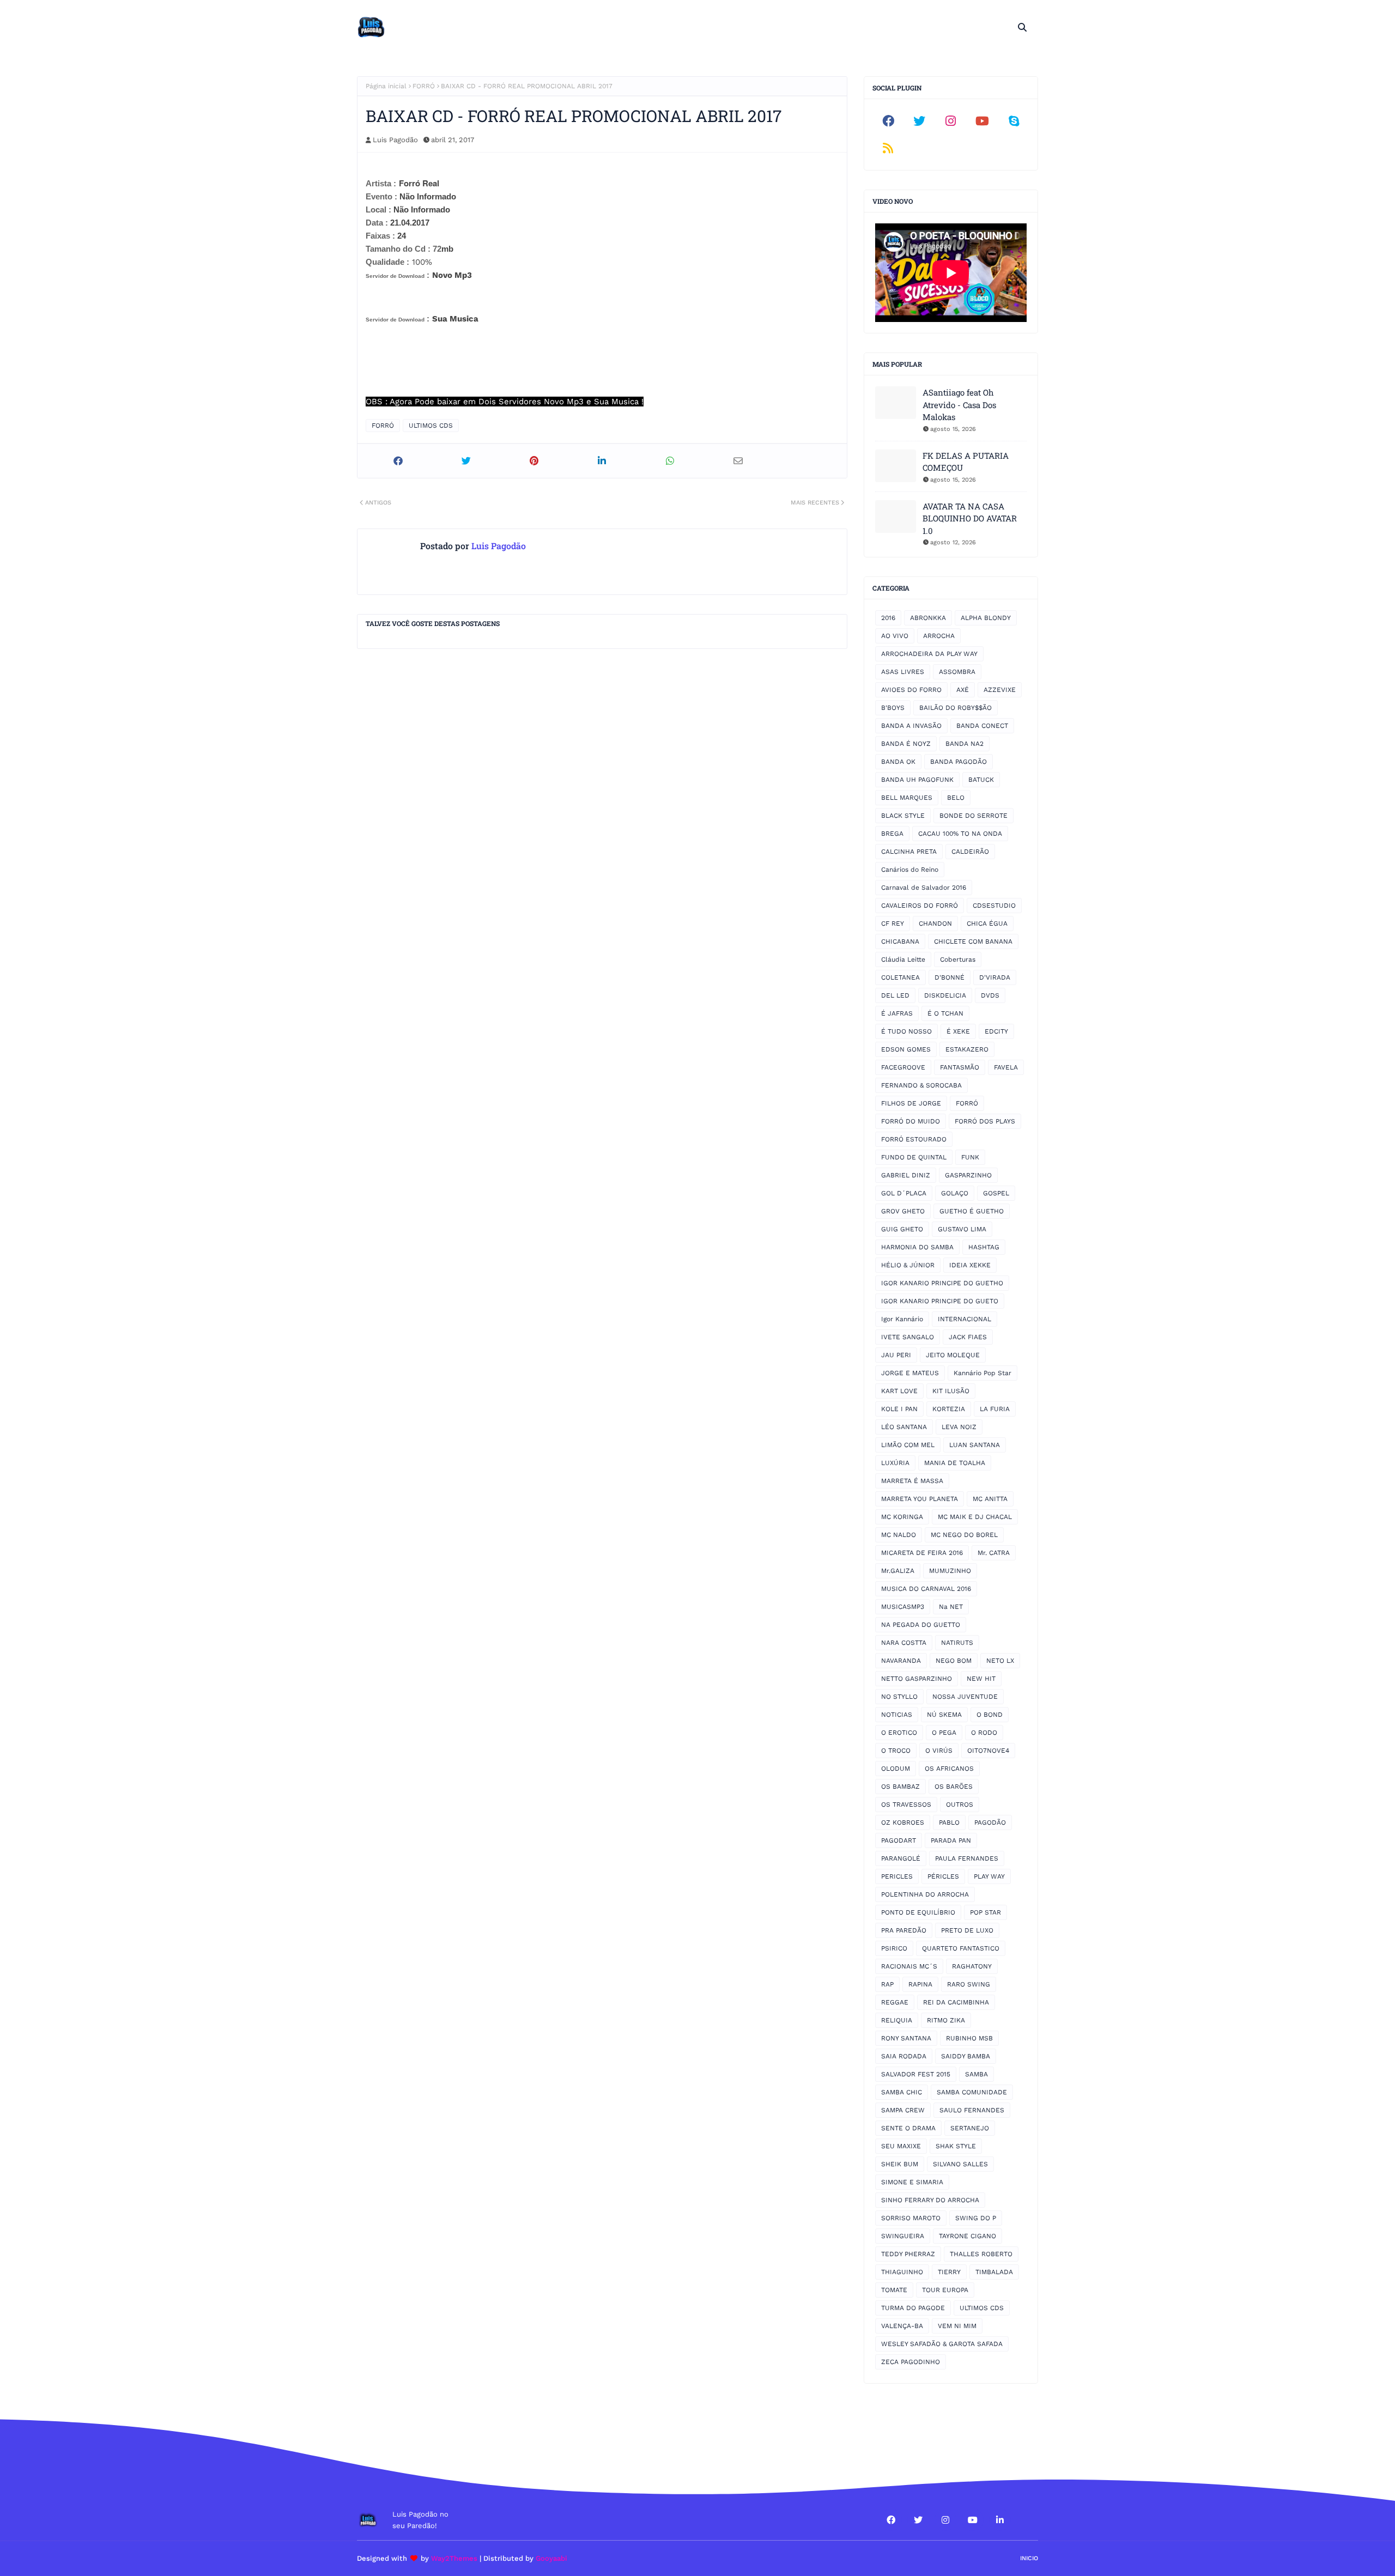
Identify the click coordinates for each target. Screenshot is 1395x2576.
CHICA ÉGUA (987, 924)
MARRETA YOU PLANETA (920, 1499)
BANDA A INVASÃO (911, 726)
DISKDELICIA (945, 995)
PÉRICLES (943, 1876)
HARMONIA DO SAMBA (917, 1247)
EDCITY (996, 1031)
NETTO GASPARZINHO (917, 1679)
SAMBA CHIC (902, 2092)
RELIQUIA (897, 2020)
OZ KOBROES (903, 1822)
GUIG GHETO (902, 1229)
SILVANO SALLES (960, 2164)
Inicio (1029, 2558)
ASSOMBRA (957, 672)
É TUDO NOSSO (906, 1031)
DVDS (990, 995)
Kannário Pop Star (982, 1373)
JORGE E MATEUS (910, 1373)
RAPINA (920, 1984)
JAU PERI (896, 1355)
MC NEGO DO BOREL (964, 1535)
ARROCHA (939, 636)
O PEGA (944, 1733)
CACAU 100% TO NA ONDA (960, 834)
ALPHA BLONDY (986, 618)
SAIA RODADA (904, 2056)
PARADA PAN (951, 1840)
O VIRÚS (939, 1751)
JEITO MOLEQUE (953, 1355)
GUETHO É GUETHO (972, 1211)
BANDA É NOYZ (906, 744)
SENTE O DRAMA (908, 2128)
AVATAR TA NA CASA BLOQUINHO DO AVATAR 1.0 (970, 518)
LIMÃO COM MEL (908, 1445)
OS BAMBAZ (900, 1787)
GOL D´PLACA (904, 1193)
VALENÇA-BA (902, 2326)
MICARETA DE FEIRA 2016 (922, 1553)
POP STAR (985, 1912)
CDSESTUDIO (994, 906)
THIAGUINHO (902, 2272)
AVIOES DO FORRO (911, 690)
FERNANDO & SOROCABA (921, 1085)
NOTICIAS (897, 1715)
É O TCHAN (945, 1013)
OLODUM (896, 1769)
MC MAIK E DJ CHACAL (975, 1517)
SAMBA (976, 2074)
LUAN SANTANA (975, 1445)
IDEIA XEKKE (970, 1265)
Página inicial (386, 86)
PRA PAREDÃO (904, 1930)
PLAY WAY (989, 1876)
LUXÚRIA (895, 1463)
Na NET (951, 1607)
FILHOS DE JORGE (911, 1103)
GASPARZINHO (968, 1175)
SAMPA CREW (903, 2110)
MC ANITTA (990, 1499)
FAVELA (1006, 1067)
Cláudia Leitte (903, 959)
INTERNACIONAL (965, 1319)
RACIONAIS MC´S (909, 1966)
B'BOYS (893, 708)
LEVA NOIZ (959, 1427)
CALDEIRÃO (970, 852)
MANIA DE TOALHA (955, 1463)
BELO (956, 798)
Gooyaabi (551, 2558)
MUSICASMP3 (903, 1607)
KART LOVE (899, 1391)
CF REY (893, 924)
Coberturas (958, 959)
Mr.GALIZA (898, 1571)
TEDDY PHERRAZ (908, 2254)
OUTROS (960, 1805)
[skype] (1014, 121)
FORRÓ (424, 86)
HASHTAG (984, 1247)
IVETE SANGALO (908, 1337)
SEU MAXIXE (901, 2146)
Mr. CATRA (994, 1553)
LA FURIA (995, 1409)
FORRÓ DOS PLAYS (985, 1121)
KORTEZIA (949, 1409)
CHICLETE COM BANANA (973, 941)
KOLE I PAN (899, 1409)
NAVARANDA (901, 1661)
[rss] (888, 148)
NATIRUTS (957, 1643)
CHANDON (935, 924)
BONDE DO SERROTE (974, 816)
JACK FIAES (968, 1337)
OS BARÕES (954, 1787)
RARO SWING (969, 1984)
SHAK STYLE (956, 2146)
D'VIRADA (995, 977)
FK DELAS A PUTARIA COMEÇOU (966, 462)
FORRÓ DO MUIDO (911, 1121)
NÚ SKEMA (944, 1715)
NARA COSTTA (904, 1643)
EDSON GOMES (906, 1049)
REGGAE (895, 2002)
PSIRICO (894, 1948)
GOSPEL (996, 1193)
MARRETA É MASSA (912, 1481)
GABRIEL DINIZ (906, 1175)
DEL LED (895, 995)
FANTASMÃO (960, 1067)
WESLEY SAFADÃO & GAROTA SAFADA (942, 2344)
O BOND (990, 1715)
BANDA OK (898, 762)
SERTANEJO (970, 2128)
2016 (888, 618)
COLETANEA (900, 977)
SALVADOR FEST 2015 (916, 2074)
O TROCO (896, 1751)
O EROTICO (899, 1733)
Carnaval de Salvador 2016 (924, 888)
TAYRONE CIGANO (968, 2236)
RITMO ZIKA (946, 2020)
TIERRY (949, 2272)
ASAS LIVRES (903, 672)
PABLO (949, 1822)
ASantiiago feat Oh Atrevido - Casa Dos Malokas (959, 405)
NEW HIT (981, 1679)
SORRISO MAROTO (911, 2218)
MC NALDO (899, 1535)
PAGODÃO (990, 1822)
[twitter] (920, 121)
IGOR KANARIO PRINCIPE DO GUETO (940, 1301)
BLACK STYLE (903, 816)
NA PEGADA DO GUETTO (921, 1625)
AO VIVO (895, 636)
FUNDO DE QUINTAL (914, 1157)
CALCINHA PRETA (909, 852)
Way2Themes (454, 2558)
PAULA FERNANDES (967, 1858)
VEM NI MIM (957, 2326)
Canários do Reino (910, 870)
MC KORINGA (902, 1517)
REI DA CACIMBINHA (956, 2002)
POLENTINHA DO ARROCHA (925, 1894)
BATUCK (981, 780)
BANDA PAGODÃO (959, 762)
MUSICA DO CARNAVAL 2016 (926, 1589)
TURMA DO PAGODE (913, 2308)
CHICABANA (900, 941)
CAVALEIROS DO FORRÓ (920, 906)
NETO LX (1000, 1661)
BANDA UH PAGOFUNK (917, 780)
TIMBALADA (994, 2272)
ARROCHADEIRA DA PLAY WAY (929, 654)
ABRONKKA (928, 618)
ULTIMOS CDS (431, 426)
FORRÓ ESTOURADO (914, 1139)
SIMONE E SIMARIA (912, 2182)
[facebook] (888, 121)
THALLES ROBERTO (981, 2254)
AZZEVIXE (1000, 690)
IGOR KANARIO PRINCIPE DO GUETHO (942, 1283)
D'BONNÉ (950, 977)
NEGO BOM (954, 1661)
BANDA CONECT (982, 726)
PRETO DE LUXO (967, 1930)
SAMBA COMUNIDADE (972, 2092)
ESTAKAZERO (967, 1049)
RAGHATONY (972, 1966)
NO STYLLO (899, 1697)
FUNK (970, 1157)
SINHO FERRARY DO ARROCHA (930, 2200)
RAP (887, 1984)
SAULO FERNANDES (972, 2110)
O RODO (984, 1733)
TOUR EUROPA (945, 2290)
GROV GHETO (903, 1211)
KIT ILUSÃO (951, 1391)
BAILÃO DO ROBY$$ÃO (956, 708)
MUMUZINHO (950, 1571)
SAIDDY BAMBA (966, 2056)
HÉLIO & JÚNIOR (908, 1265)
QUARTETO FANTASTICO (961, 1948)
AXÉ (963, 690)
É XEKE (958, 1031)
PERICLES (897, 1876)
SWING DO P (976, 2218)
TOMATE (894, 2290)
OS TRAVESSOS (906, 1805)
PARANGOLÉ (901, 1858)
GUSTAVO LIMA (962, 1229)
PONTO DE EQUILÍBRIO (918, 1912)
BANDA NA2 (965, 744)
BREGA (892, 834)
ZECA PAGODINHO (911, 2362)
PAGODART (899, 1840)
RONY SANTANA (906, 2038)
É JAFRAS (897, 1013)
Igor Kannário (902, 1319)
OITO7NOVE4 (988, 1751)
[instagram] (951, 121)
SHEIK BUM (900, 2164)
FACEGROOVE (903, 1067)
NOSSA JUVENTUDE (965, 1697)
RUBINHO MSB (969, 2038)
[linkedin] (1000, 2520)
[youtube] (982, 121)
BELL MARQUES (907, 798)
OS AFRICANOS (949, 1769)
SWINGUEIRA (903, 2236)
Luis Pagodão (395, 140)
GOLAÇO (955, 1193)
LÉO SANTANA (904, 1427)
